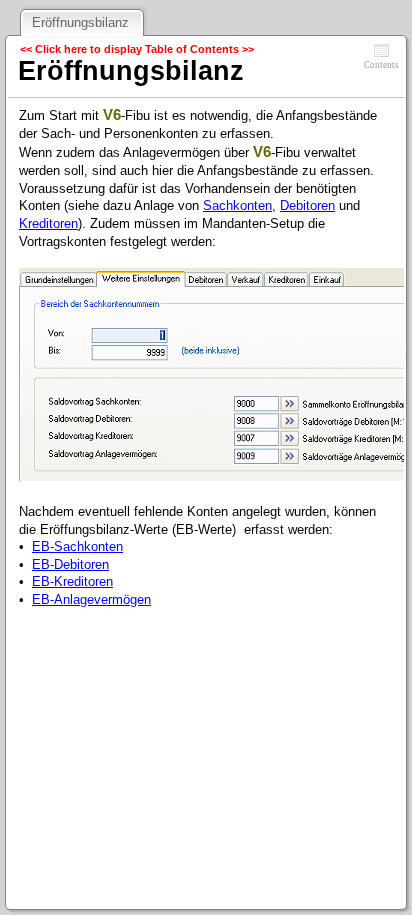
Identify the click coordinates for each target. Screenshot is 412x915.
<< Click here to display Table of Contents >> (137, 49)
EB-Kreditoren (72, 581)
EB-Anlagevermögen (91, 599)
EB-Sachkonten (77, 546)
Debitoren (307, 205)
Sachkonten (237, 205)
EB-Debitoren (70, 564)
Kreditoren (48, 223)
